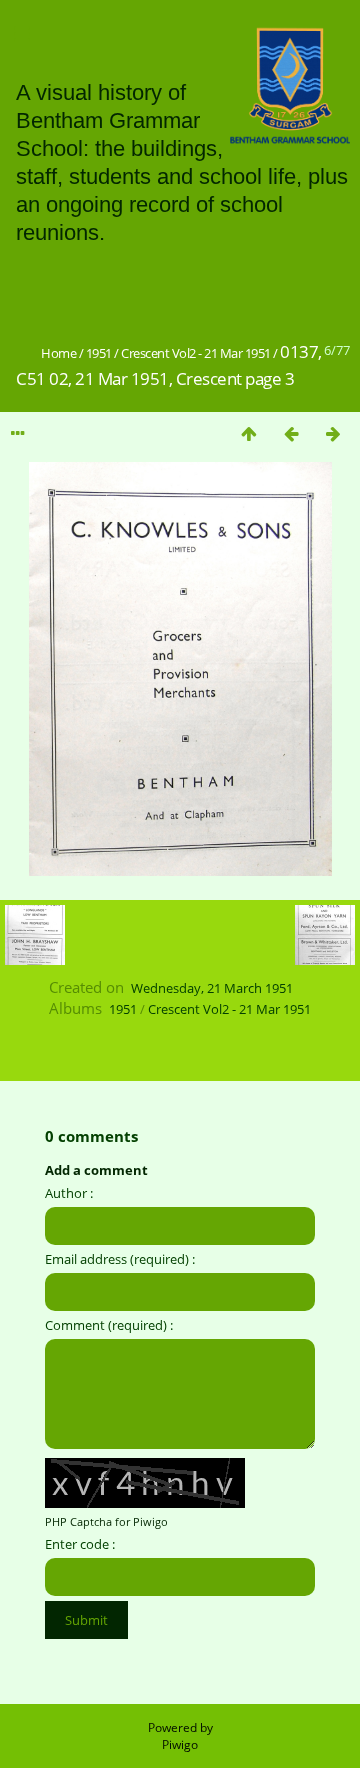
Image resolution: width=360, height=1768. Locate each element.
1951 (99, 353)
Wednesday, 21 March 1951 (212, 988)
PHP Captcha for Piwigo (106, 1521)
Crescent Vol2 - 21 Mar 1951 (196, 353)
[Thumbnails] (249, 433)
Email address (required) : (120, 1259)
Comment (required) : (109, 1325)
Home (58, 353)
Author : (69, 1193)
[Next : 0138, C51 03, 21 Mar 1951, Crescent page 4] (333, 433)
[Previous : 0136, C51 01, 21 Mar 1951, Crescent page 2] (291, 433)
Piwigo (180, 1744)
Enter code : (80, 1544)
